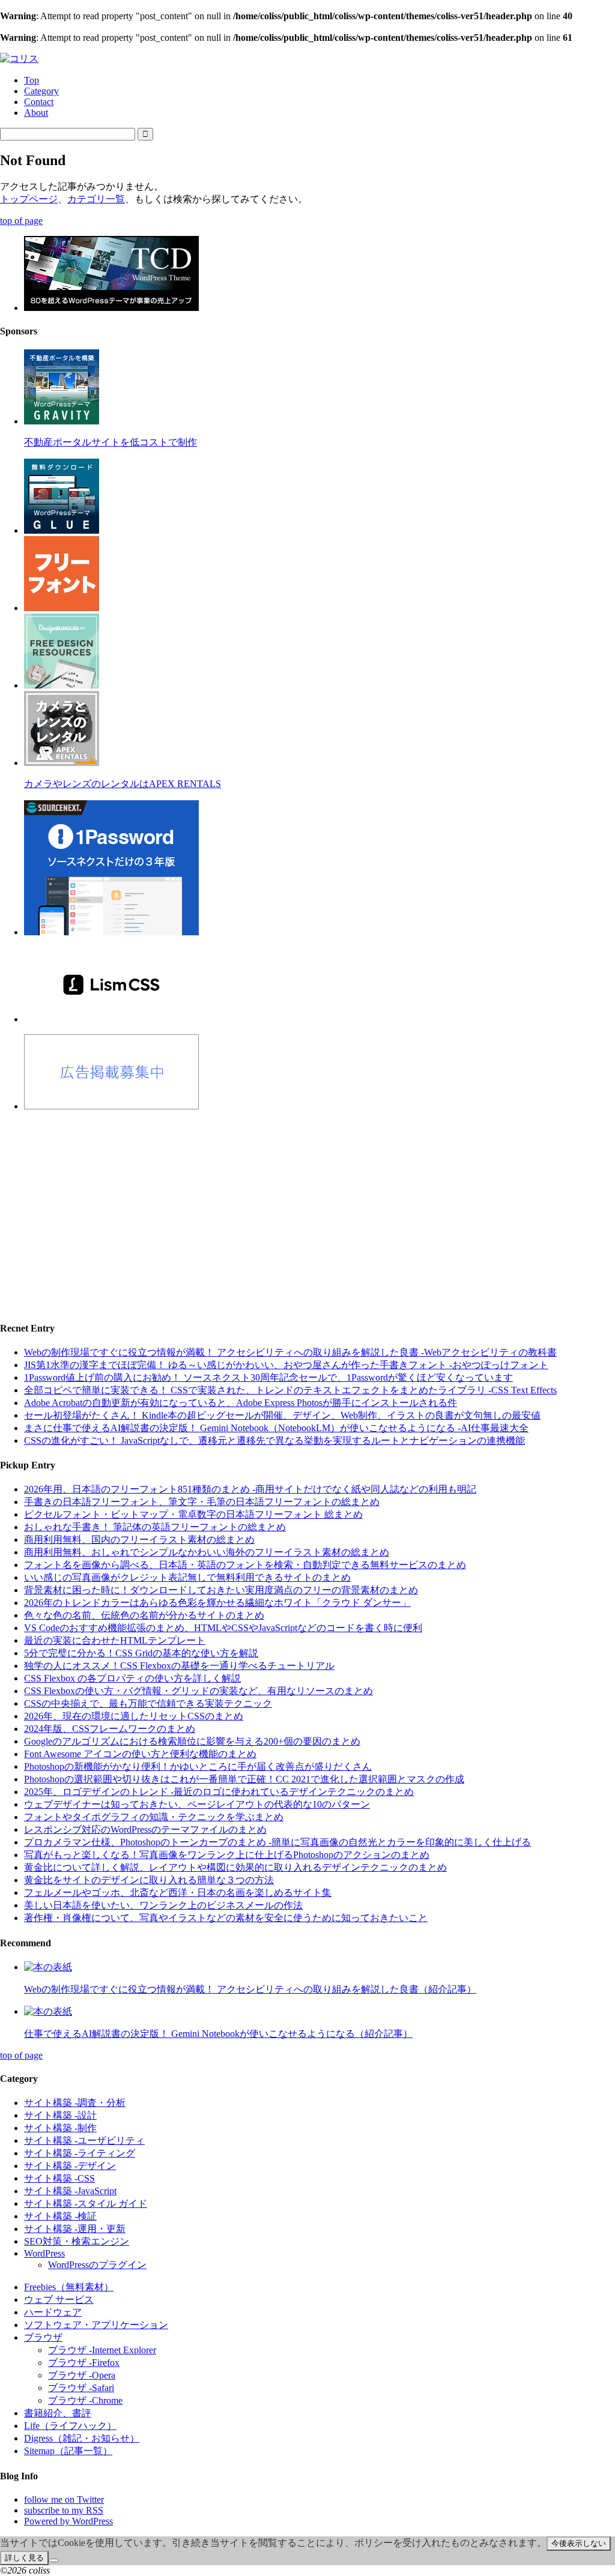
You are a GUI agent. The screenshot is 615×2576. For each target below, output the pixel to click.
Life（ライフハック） (70, 2426)
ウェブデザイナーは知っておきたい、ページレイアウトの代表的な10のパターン (197, 1804)
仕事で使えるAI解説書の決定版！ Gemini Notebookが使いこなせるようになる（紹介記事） (218, 2034)
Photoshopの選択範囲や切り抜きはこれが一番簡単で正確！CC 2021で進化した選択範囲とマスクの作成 (244, 1779)
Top (32, 80)
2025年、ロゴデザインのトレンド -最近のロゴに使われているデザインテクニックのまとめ (219, 1792)
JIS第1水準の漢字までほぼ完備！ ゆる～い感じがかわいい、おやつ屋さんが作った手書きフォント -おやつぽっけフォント (286, 1365)
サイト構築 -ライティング (80, 2153)
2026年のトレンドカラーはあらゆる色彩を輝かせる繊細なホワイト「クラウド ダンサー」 (217, 1603)
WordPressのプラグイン (97, 2265)
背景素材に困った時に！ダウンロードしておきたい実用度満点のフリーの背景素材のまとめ (221, 1590)
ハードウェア (53, 2312)
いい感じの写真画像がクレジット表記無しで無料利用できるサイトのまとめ (187, 1577)
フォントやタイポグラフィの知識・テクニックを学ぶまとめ (154, 1817)
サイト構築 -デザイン (70, 2166)
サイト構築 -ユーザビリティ (84, 2140)
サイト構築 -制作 (60, 2128)
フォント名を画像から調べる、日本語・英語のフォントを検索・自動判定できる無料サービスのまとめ (245, 1565)
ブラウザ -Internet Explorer (102, 2350)
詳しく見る (24, 2558)
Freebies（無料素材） (69, 2287)
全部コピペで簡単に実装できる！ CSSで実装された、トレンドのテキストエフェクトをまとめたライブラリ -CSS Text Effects (290, 1390)
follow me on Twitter (64, 2499)
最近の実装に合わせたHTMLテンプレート (115, 1640)
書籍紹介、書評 (58, 2413)
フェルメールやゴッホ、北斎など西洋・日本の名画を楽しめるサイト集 (178, 1893)
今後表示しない (579, 2543)
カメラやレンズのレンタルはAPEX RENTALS (123, 784)
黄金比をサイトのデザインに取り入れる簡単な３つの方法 (149, 1880)
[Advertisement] (307, 1205)
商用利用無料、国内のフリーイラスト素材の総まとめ (139, 1540)
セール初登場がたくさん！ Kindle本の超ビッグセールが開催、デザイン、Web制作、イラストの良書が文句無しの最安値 (282, 1415)
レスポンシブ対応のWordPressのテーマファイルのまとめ (145, 1829)
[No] (53, 2560)
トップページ (29, 199)
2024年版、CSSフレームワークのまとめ (110, 1729)
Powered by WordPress (68, 2521)
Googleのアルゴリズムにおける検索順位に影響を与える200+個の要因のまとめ (192, 1741)
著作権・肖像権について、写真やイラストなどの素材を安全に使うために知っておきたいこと (226, 1918)
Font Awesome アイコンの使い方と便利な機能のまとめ (140, 1754)
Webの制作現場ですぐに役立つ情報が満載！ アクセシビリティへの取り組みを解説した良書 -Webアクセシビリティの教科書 (290, 1352)
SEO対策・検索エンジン (77, 2241)
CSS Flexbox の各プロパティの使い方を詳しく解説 (132, 1678)
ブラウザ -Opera (82, 2375)
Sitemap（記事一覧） (68, 2451)
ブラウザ (43, 2337)
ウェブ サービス (59, 2300)
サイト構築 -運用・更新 (75, 2229)
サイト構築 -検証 (60, 2216)
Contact (39, 102)
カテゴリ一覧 (96, 199)
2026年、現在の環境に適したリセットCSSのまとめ (134, 1716)
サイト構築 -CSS (59, 2178)
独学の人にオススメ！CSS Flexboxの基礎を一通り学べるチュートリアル (179, 1666)
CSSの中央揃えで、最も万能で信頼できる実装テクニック (148, 1703)
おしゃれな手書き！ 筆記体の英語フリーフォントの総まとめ (155, 1527)
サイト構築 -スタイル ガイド (86, 2203)
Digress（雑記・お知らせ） (82, 2438)
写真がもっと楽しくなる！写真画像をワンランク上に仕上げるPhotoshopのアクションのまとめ (227, 1855)
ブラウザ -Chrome (85, 2400)
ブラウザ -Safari (81, 2388)
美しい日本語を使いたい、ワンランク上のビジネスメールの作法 (163, 1905)
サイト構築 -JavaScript (70, 2191)
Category (41, 91)
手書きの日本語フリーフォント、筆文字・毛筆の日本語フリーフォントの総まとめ (202, 1502)
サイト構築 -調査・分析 (75, 2103)
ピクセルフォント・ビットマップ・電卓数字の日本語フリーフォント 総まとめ (193, 1514)
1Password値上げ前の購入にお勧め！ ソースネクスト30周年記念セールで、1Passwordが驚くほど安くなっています (268, 1377)
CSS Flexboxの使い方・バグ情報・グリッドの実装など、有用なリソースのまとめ (198, 1691)
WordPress (44, 2253)
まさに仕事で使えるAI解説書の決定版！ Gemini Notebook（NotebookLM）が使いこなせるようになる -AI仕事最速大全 (276, 1428)
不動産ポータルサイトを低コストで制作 (111, 442)
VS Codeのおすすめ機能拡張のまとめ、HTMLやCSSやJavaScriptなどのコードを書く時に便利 (223, 1628)
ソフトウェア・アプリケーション (96, 2325)
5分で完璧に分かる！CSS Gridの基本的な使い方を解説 (141, 1653)
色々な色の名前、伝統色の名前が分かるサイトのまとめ (144, 1615)
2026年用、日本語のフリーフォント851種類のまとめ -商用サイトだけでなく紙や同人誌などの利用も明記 (250, 1489)
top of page (21, 221)
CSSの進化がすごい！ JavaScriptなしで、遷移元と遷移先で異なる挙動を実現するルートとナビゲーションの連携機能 (274, 1440)
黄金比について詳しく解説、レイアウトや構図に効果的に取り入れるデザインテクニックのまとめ (235, 1867)
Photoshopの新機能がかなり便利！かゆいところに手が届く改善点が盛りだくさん (198, 1766)
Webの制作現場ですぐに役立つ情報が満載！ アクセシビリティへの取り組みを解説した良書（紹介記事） (250, 1989)
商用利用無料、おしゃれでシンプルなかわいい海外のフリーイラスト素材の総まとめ (207, 1552)
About (36, 113)
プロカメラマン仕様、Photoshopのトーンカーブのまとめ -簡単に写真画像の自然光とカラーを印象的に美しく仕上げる (277, 1842)
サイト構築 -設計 (60, 2115)
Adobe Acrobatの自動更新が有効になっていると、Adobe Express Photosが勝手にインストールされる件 (241, 1403)
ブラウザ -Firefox (84, 2363)
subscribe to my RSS (64, 2510)
